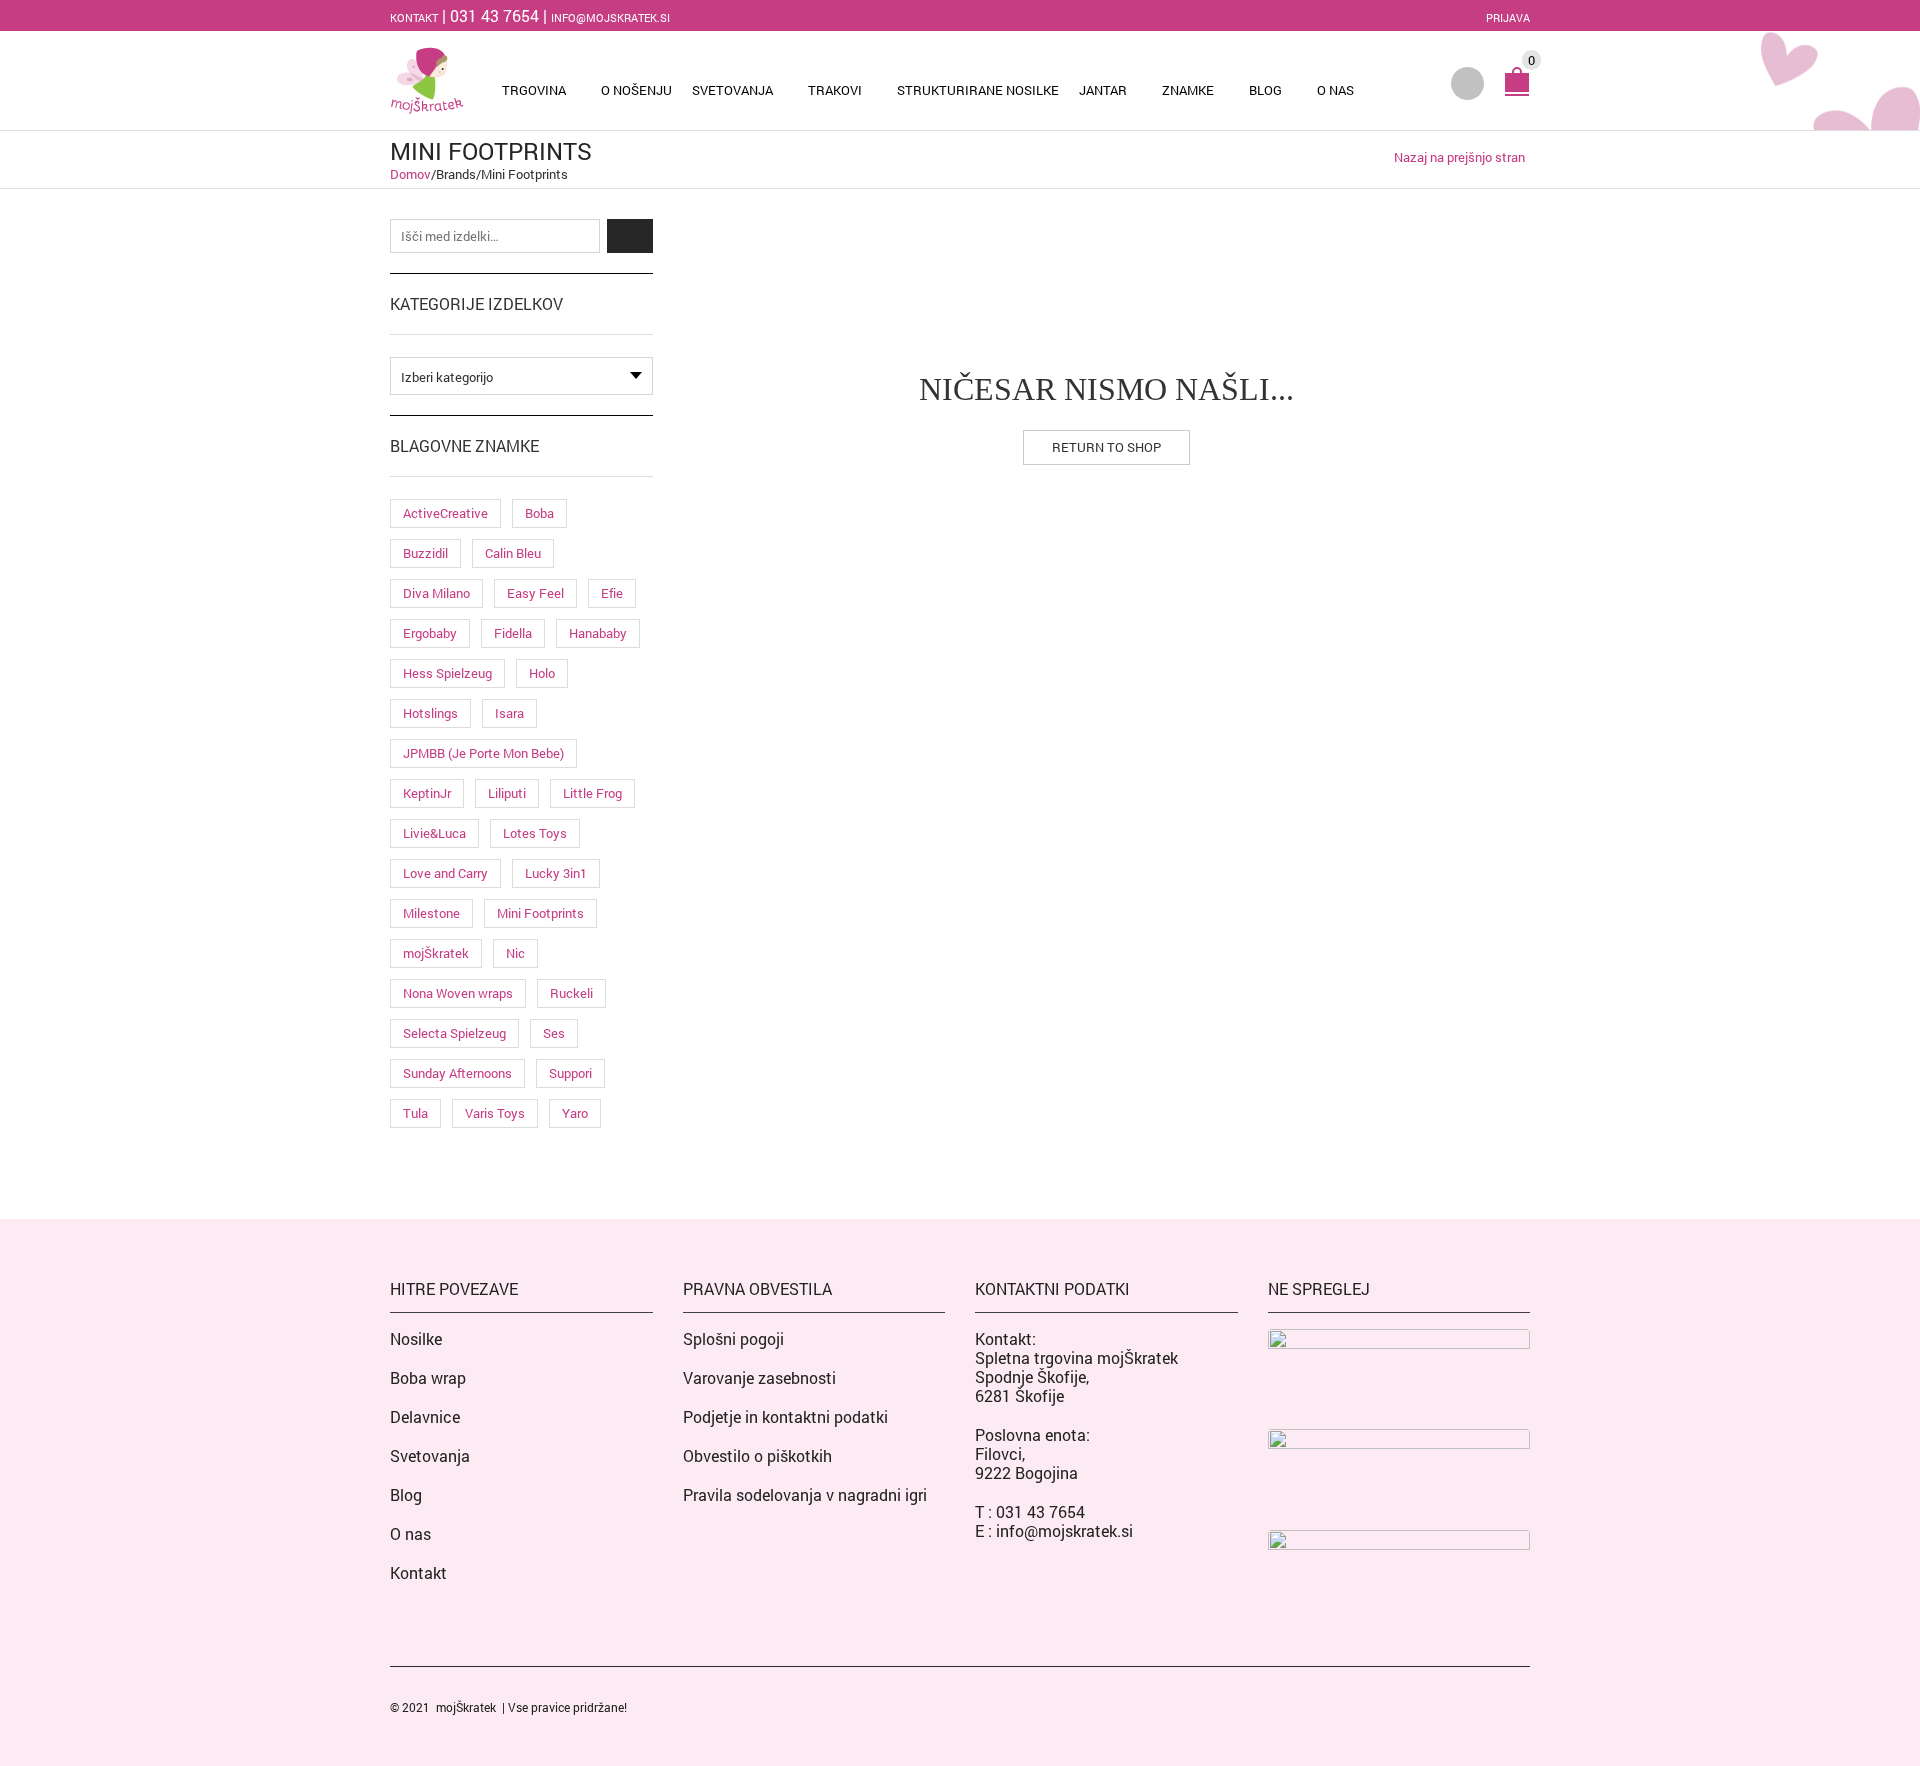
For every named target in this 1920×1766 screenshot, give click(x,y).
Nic (515, 953)
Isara (509, 713)
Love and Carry (445, 873)
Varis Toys (495, 1113)
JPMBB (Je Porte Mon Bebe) (483, 753)
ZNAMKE (1188, 90)
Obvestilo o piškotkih (757, 1455)
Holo (542, 673)
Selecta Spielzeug (454, 1033)
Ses (554, 1033)
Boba (539, 513)
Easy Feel (535, 593)
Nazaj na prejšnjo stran (1459, 157)
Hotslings (430, 713)
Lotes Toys (535, 833)
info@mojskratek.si (610, 17)
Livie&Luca (434, 833)
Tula (415, 1113)
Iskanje (630, 236)
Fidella (513, 633)
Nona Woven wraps (458, 993)
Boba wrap (428, 1377)
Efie (612, 593)
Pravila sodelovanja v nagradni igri (805, 1494)
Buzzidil (425, 553)
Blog (1265, 90)
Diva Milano (436, 593)
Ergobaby (430, 633)
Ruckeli (571, 993)
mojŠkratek (436, 953)
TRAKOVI (835, 90)
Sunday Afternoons (457, 1073)
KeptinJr (427, 793)
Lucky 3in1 (556, 873)
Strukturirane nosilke (978, 90)
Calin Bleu (513, 553)
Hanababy (598, 633)
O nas (1335, 90)
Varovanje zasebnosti (759, 1377)
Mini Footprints (540, 913)
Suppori (570, 1073)
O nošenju (636, 90)
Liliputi (507, 793)
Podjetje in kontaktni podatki (785, 1416)
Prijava (1508, 17)
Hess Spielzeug (447, 673)
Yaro (575, 1113)
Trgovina (534, 90)
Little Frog (592, 793)
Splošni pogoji (733, 1338)
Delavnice (425, 1416)
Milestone (431, 913)
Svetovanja (732, 90)
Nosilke (416, 1338)
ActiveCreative (445, 513)
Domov (410, 174)
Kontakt (414, 17)
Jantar (1103, 90)
